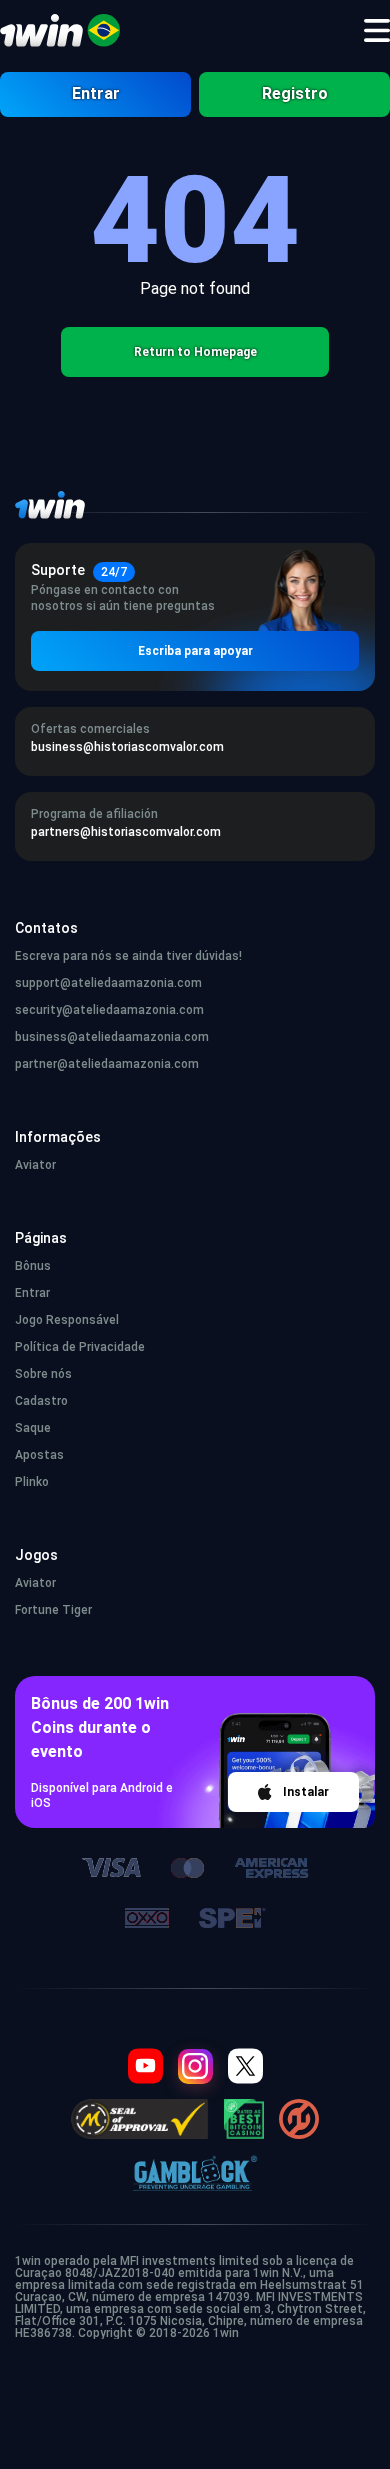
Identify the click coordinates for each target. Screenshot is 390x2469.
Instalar (306, 1792)
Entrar (96, 93)
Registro (295, 93)
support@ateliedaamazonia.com (108, 983)
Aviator (35, 1165)
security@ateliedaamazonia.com (109, 1010)
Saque (33, 1428)
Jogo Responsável (67, 1320)
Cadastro (41, 1401)
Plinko (32, 1482)
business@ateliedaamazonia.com (112, 1037)
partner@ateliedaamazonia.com (107, 1064)
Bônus (33, 1266)
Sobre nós (43, 1374)
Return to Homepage (195, 352)
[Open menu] (377, 31)
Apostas (39, 1455)
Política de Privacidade (80, 1347)
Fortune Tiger (53, 1610)
